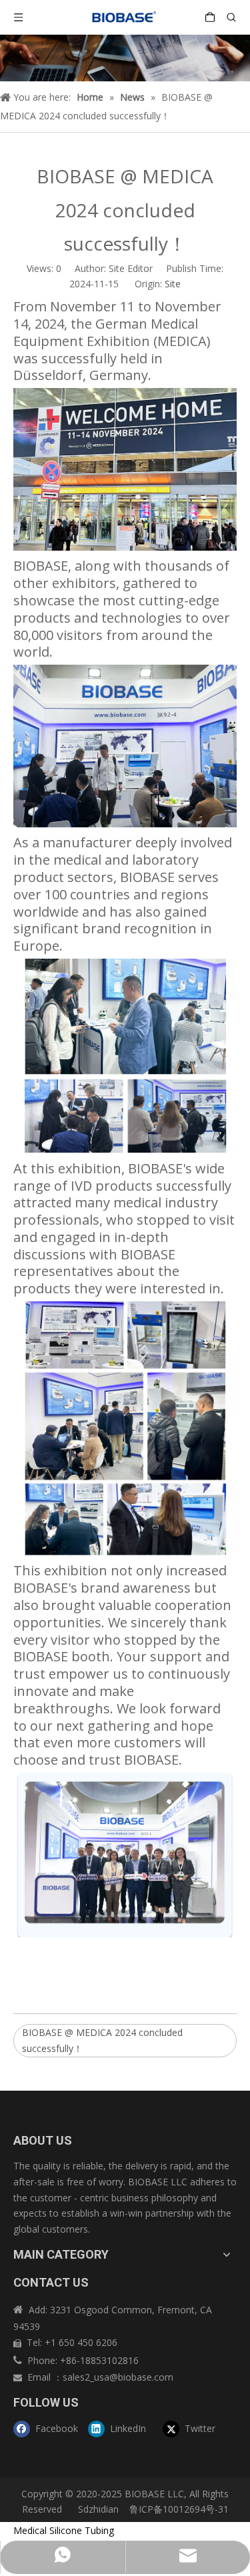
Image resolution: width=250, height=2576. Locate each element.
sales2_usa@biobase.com (118, 2377)
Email (40, 2377)
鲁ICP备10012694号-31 (179, 2509)
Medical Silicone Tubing (64, 2530)
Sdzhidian (97, 2509)
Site (173, 284)
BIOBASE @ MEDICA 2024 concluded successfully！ (102, 2040)
